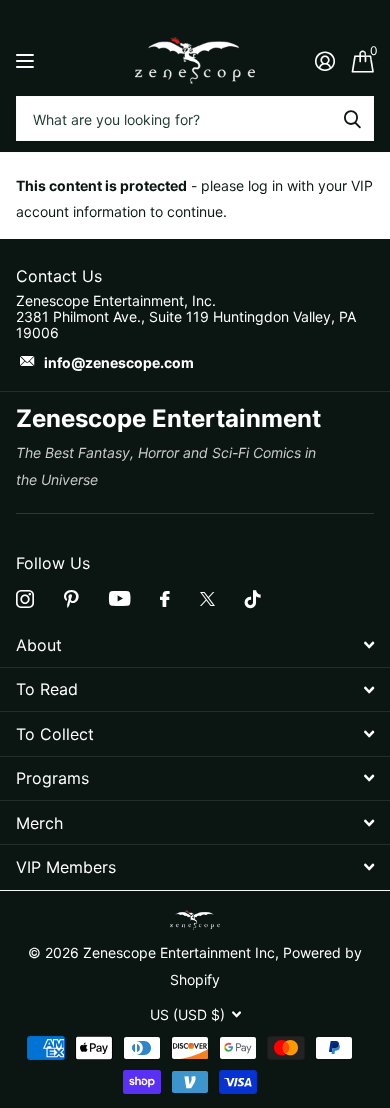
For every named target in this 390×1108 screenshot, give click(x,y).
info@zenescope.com (119, 362)
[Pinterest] (71, 599)
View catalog (27, 60)
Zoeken (352, 118)
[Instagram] (25, 599)
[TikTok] (253, 599)
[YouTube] (119, 598)
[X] (207, 599)
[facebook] (165, 599)
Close (195, 645)
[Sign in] (324, 61)
